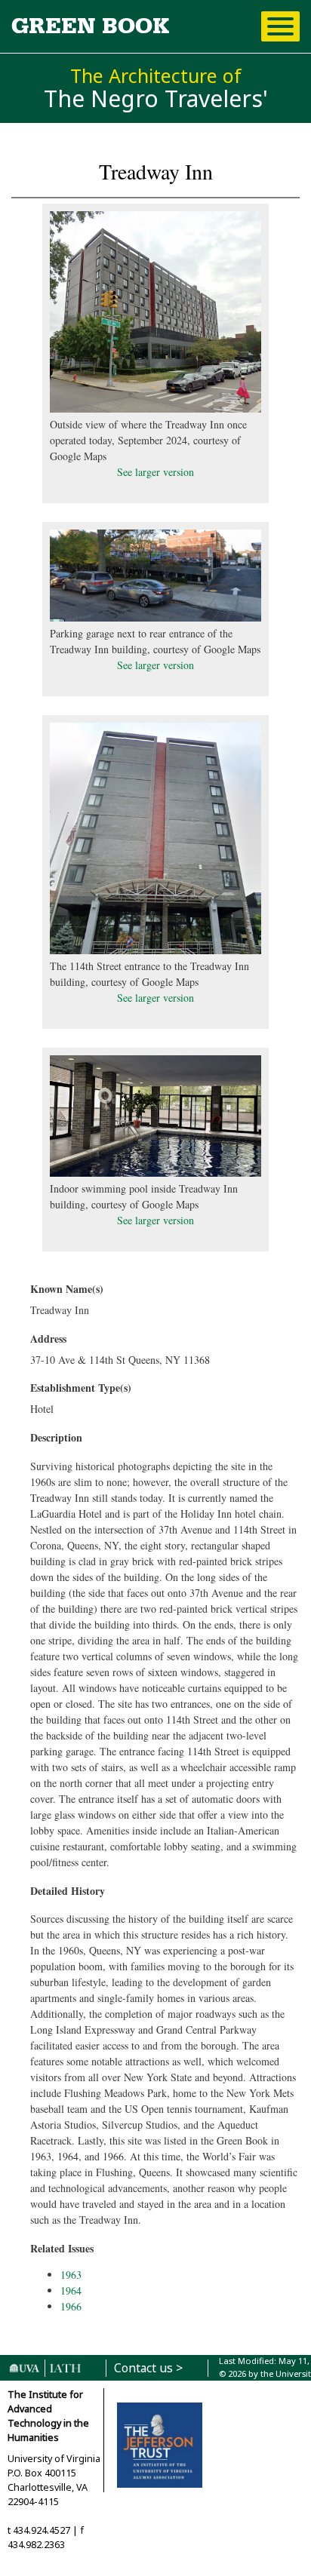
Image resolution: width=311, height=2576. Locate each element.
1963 (71, 2275)
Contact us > (148, 2368)
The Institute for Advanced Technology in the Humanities (48, 2416)
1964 (71, 2290)
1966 (71, 2306)
